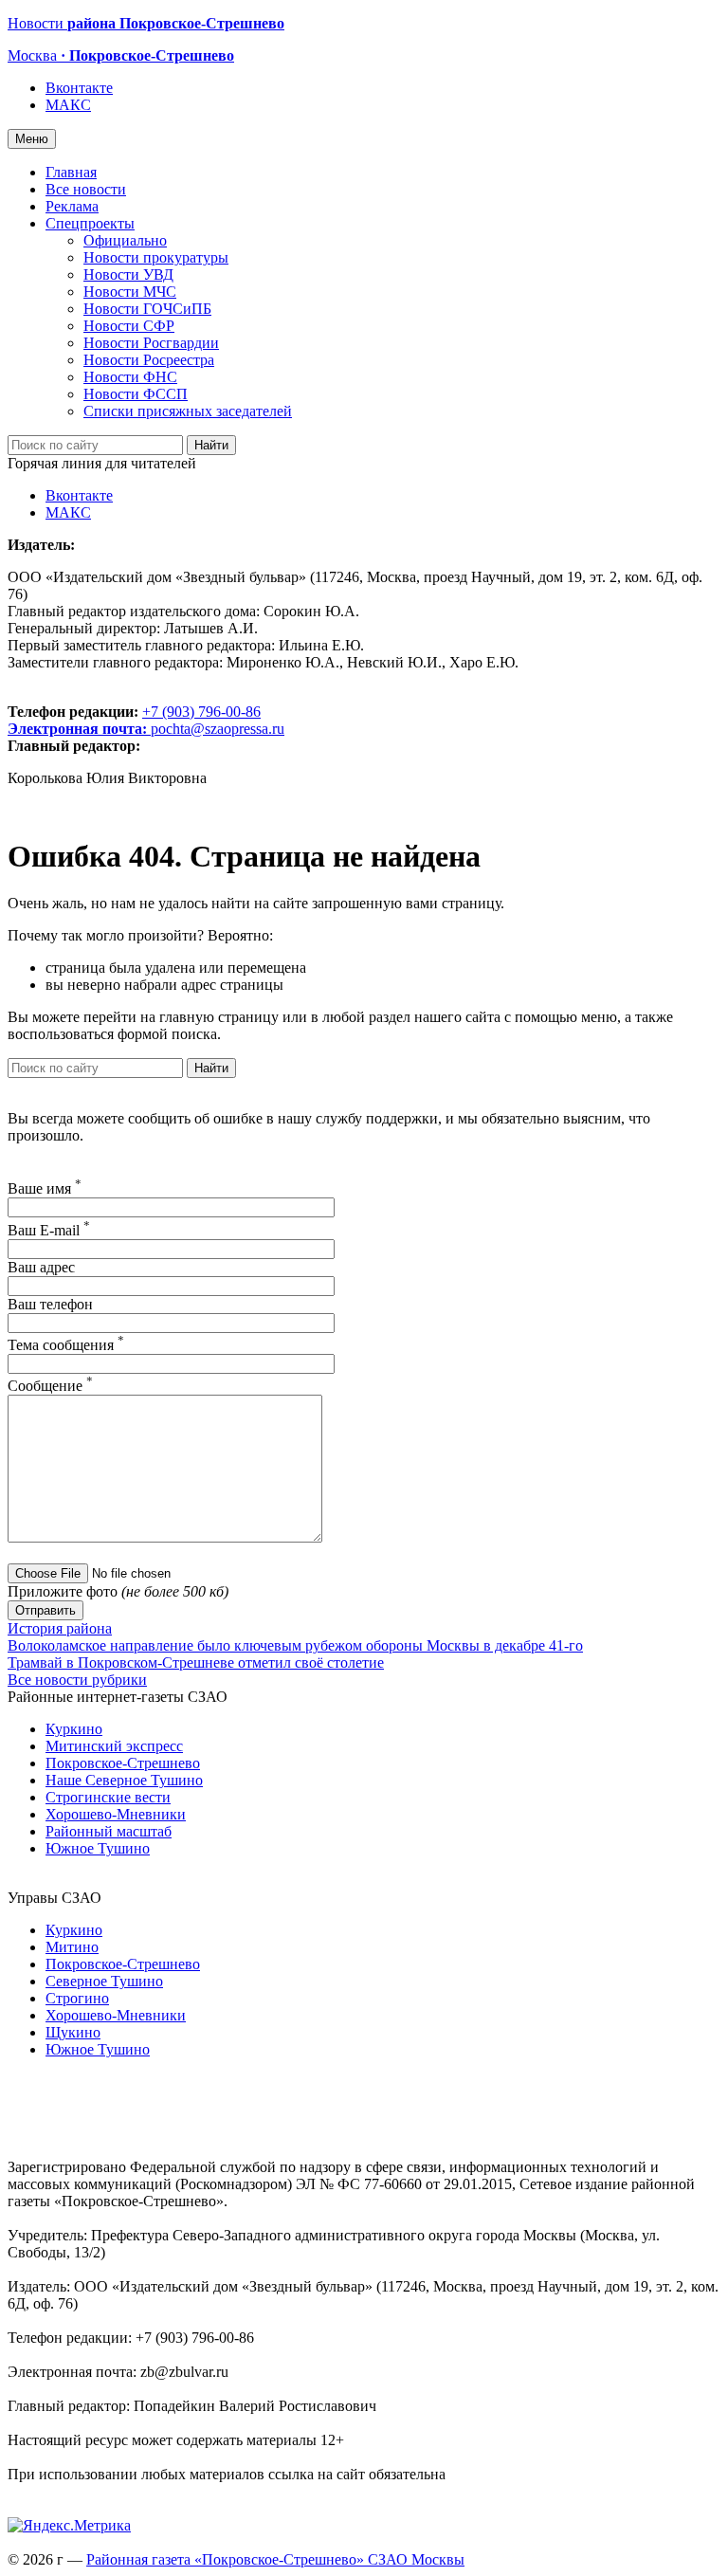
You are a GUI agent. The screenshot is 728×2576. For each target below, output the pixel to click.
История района (60, 1628)
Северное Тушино (104, 1981)
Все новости (86, 189)
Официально (125, 240)
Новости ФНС (130, 377)
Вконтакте (79, 88)
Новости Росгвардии (151, 343)
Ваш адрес (41, 1267)
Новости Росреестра (149, 360)
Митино (72, 1947)
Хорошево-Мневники (116, 1814)
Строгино (77, 1998)
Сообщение (50, 1386)
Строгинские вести (108, 1797)
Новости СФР (129, 326)
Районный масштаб (109, 1831)
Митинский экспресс (114, 1746)
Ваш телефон (50, 1304)
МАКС (68, 105)
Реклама (72, 206)
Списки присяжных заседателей (188, 411)
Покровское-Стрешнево (123, 1763)
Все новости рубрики (77, 1680)
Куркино (74, 1729)
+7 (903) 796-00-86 (134, 720)
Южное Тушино (98, 1848)
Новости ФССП (136, 394)
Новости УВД (128, 274)
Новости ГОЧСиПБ (147, 309)
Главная (71, 172)
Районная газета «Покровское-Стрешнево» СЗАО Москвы (275, 2559)
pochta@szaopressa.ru (218, 729)
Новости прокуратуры (156, 257)
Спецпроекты (90, 223)
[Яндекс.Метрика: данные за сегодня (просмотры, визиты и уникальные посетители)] (69, 2526)
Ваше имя (45, 1188)
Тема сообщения (66, 1345)
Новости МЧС (130, 292)
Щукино (73, 2032)
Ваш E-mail (49, 1230)
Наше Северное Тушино (124, 1780)
